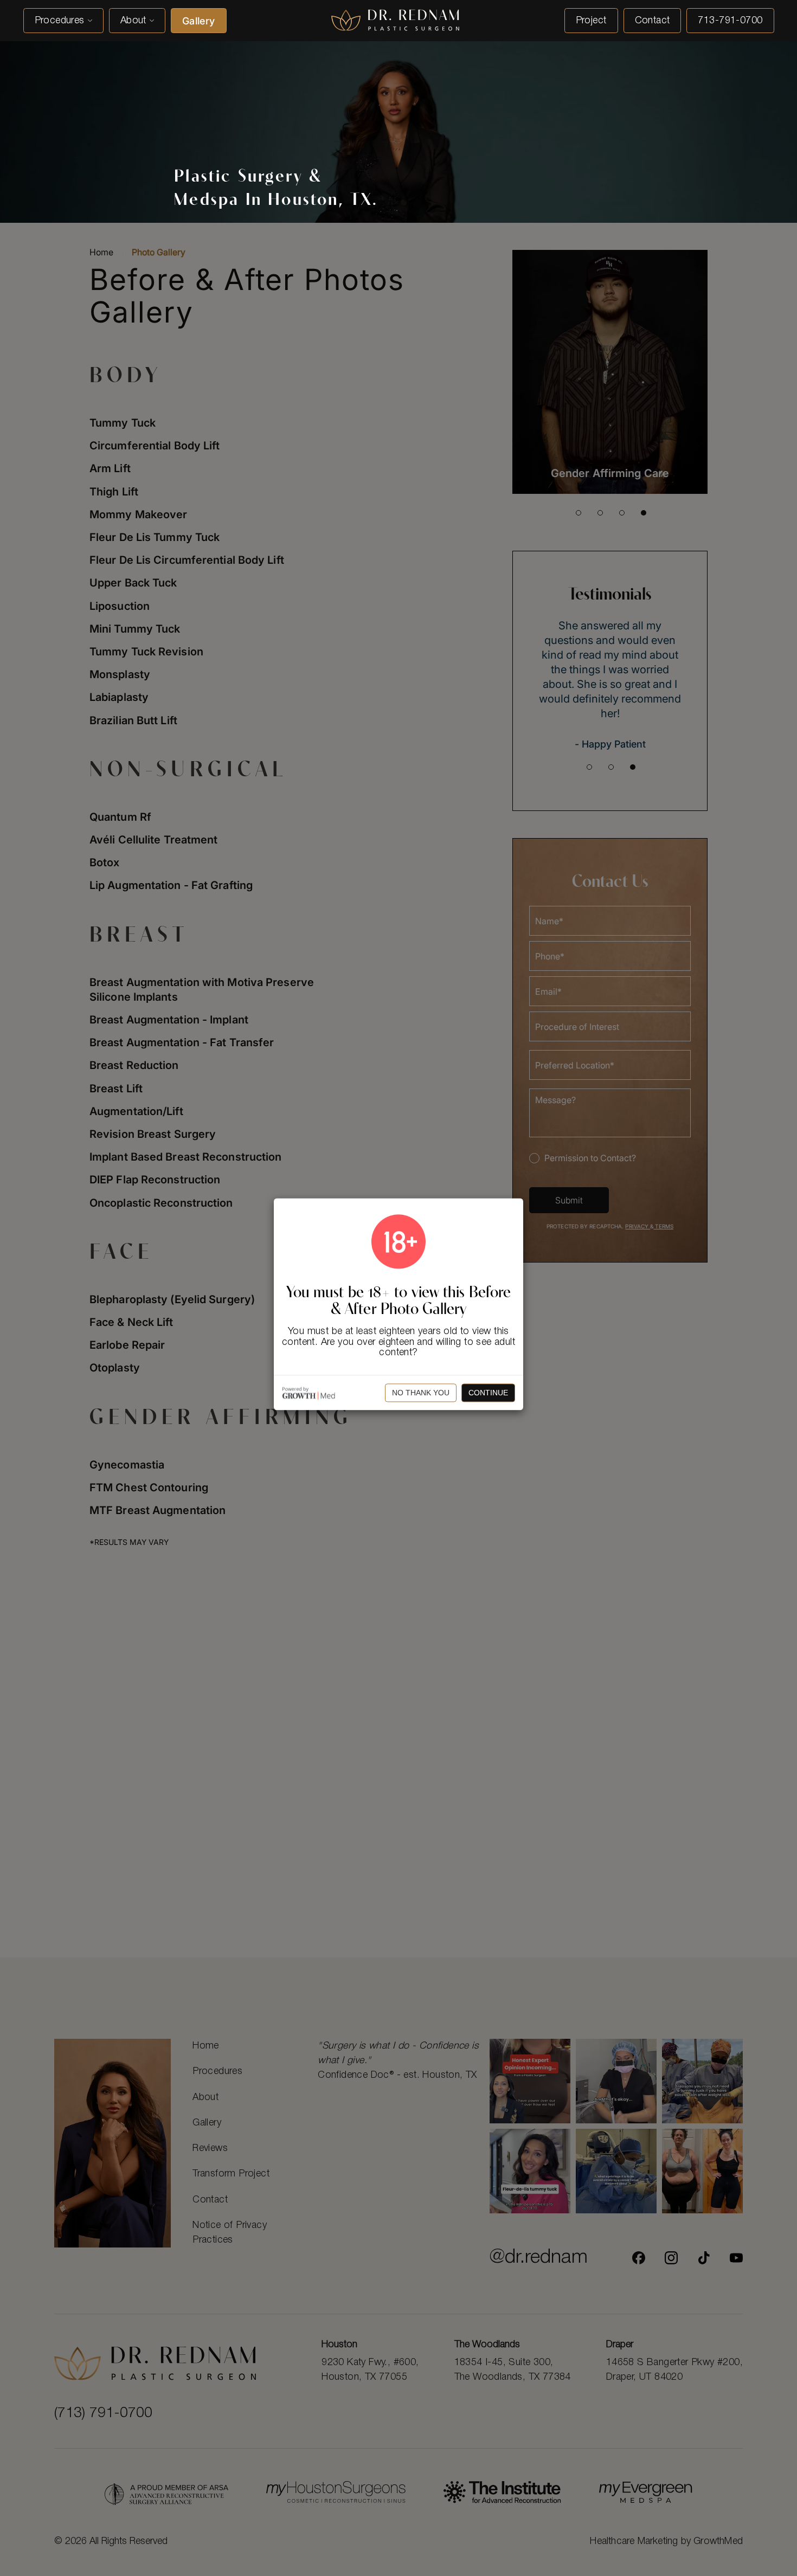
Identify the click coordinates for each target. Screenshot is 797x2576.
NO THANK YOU (421, 1393)
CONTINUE (488, 1393)
